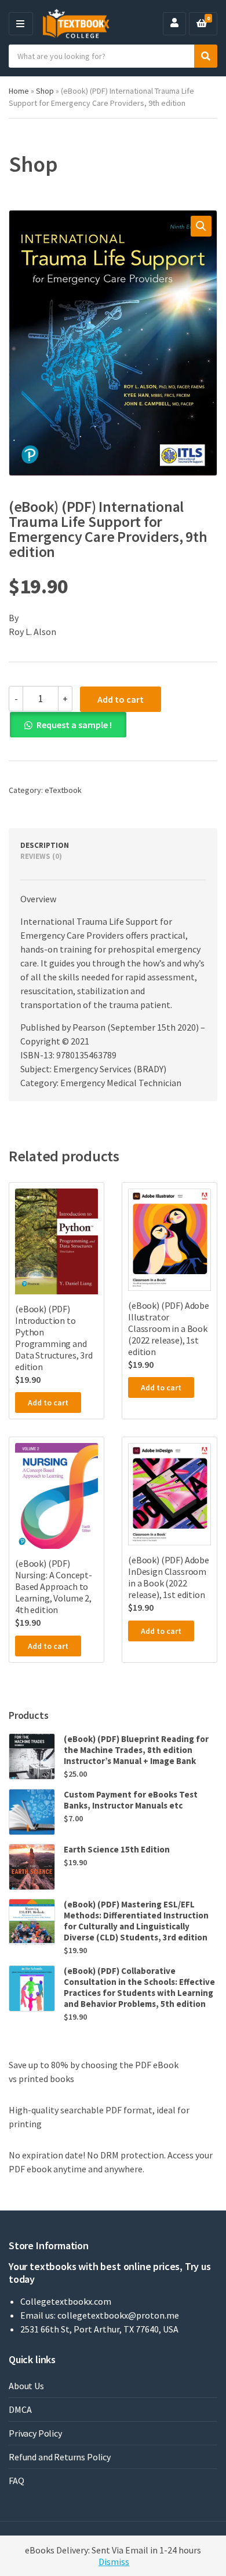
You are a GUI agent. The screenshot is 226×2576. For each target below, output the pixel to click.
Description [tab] (45, 845)
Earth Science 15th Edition (117, 1849)
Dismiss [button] (114, 2562)
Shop (45, 91)
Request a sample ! (74, 725)
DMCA (20, 2409)
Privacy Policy (35, 2433)
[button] (201, 226)
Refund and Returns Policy (60, 2457)
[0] (202, 24)
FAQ (17, 2481)
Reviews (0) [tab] (41, 856)
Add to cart (121, 699)
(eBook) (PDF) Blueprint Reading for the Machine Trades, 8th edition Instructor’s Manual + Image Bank (136, 1750)
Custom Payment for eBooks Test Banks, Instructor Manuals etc (131, 1800)
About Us (26, 2386)
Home (19, 91)
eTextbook (63, 790)
